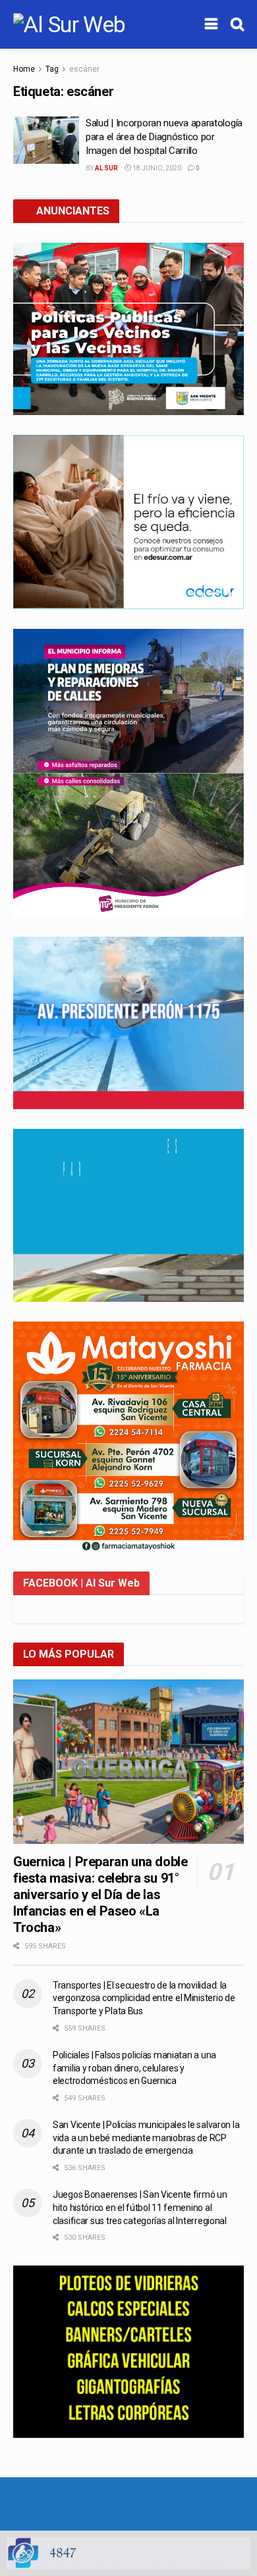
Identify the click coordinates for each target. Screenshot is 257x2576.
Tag (52, 69)
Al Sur (106, 168)
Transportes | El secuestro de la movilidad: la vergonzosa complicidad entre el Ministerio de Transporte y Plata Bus (144, 1998)
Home (24, 69)
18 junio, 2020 (156, 168)
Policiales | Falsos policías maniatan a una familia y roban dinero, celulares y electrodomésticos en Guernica (134, 2068)
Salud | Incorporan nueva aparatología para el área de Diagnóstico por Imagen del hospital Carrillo (164, 137)
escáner (84, 69)
